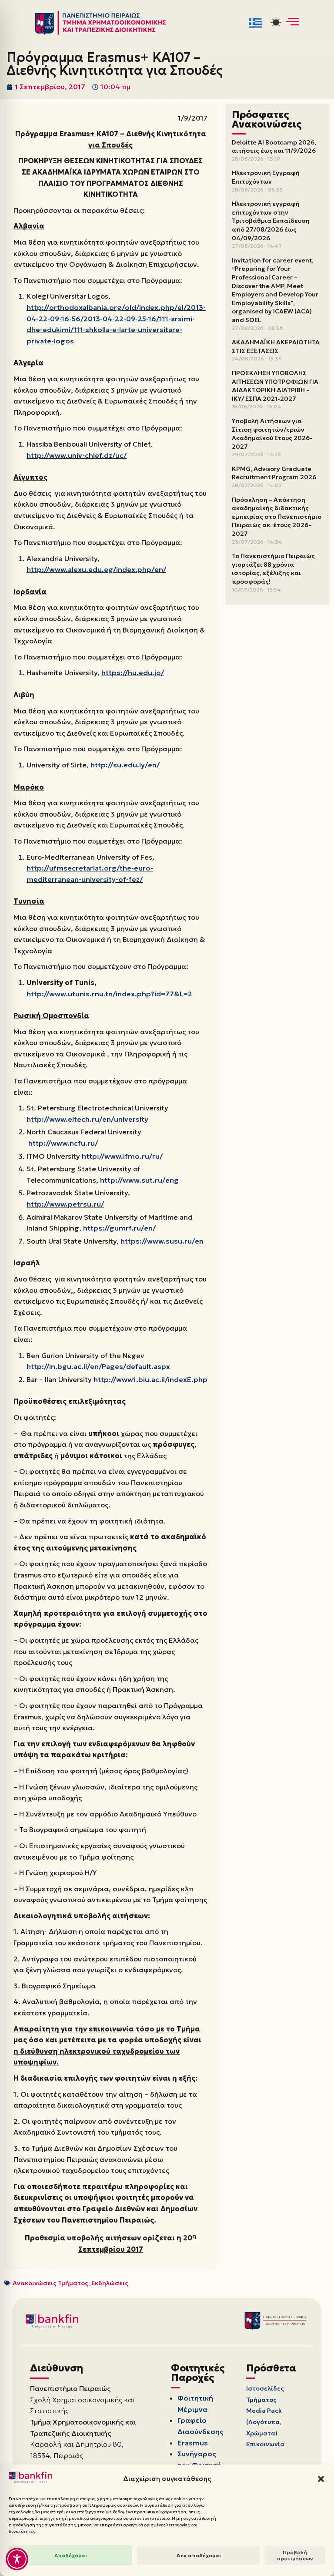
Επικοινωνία (265, 2444)
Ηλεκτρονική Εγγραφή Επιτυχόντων (266, 177)
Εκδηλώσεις (110, 2283)
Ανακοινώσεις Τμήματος (50, 2283)
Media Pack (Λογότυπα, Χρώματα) (264, 2422)
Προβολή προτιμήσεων (295, 2555)
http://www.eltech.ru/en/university (87, 1119)
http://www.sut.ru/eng (139, 1180)
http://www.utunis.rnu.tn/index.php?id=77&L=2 (109, 994)
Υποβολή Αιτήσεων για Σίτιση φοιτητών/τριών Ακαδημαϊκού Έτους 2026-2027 (272, 434)
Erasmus (193, 2443)
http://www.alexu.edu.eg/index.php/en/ (96, 569)
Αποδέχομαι (71, 2555)
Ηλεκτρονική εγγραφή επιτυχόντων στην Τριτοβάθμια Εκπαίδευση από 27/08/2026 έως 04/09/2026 (271, 221)
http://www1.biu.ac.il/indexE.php (150, 1379)
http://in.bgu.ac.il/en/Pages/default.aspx (98, 1366)
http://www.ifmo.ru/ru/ (122, 1156)
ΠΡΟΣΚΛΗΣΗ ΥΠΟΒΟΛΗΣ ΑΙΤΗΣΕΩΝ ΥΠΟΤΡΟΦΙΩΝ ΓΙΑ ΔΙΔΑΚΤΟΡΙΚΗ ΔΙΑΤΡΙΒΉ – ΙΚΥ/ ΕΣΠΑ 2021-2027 (275, 386)
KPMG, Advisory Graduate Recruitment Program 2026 (274, 473)
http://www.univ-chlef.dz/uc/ (77, 455)
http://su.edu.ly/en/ (125, 765)
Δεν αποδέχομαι (199, 2555)
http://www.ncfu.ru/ (63, 1143)
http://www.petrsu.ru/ (65, 1204)
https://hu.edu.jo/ (133, 673)
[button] (321, 2479)
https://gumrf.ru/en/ (119, 1228)
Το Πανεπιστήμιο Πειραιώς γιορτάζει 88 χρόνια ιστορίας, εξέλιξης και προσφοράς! (273, 569)
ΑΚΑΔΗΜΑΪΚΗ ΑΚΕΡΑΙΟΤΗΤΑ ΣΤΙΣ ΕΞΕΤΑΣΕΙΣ (276, 346)
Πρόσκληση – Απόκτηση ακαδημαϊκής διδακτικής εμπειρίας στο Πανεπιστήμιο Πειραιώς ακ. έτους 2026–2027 (277, 517)
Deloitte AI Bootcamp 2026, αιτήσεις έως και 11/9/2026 (274, 147)
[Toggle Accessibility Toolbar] (17, 2559)
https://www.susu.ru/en (162, 1241)
